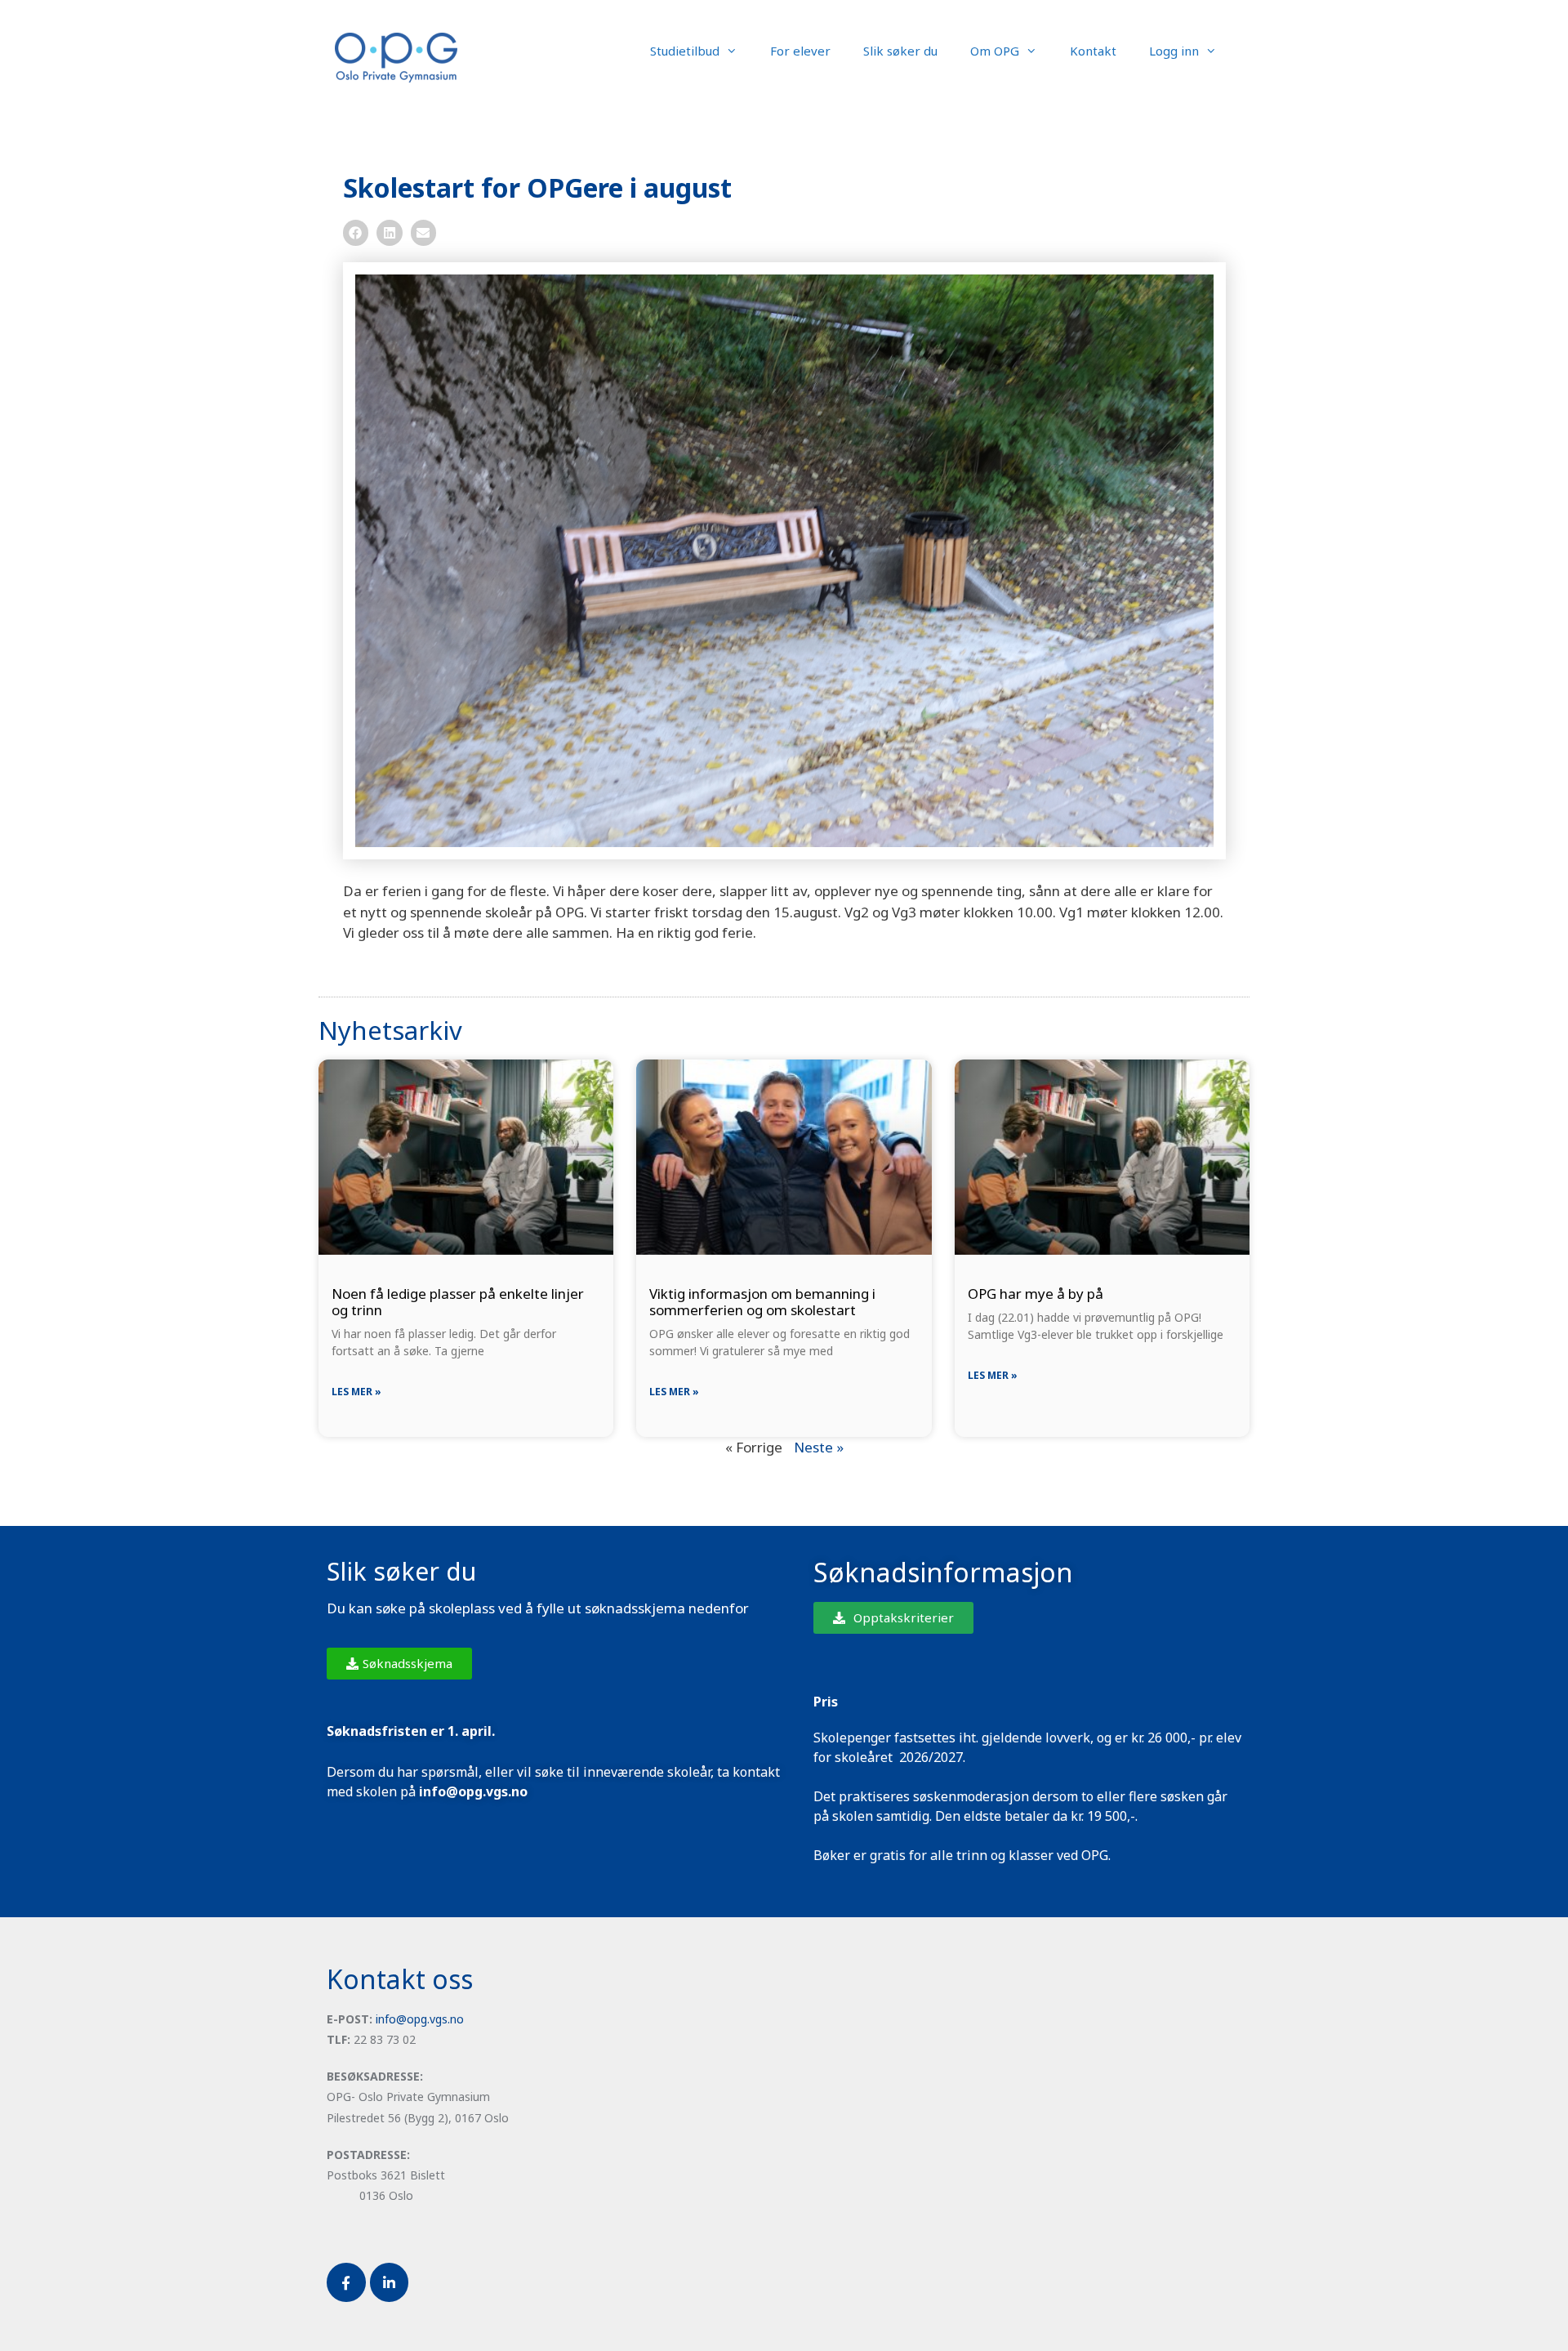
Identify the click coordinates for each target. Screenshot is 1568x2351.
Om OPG (995, 51)
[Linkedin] (390, 2282)
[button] (356, 233)
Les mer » (356, 1392)
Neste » (819, 1447)
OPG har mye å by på (1036, 1294)
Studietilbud (685, 51)
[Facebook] (346, 2282)
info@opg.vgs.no (420, 2019)
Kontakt (1093, 51)
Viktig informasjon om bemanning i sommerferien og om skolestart (762, 1302)
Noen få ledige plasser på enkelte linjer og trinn (458, 1302)
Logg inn (1174, 51)
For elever (800, 51)
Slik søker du (900, 51)
